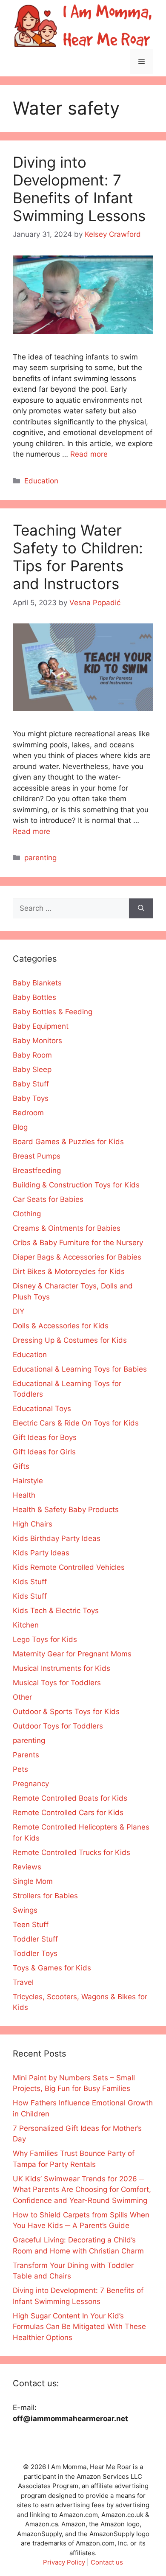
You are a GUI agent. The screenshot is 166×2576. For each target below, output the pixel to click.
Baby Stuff (31, 1084)
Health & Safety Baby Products (66, 1510)
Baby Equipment (41, 1026)
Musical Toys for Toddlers (57, 1683)
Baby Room (32, 1055)
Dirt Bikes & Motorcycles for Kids (69, 1271)
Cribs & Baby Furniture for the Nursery (78, 1243)
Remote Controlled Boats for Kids (70, 1798)
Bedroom (28, 1113)
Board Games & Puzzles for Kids (68, 1142)
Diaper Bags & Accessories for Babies (77, 1257)
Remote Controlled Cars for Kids (68, 1813)
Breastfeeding (37, 1170)
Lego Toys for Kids (45, 1639)
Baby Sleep (32, 1069)
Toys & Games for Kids (52, 1968)
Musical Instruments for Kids (62, 1668)
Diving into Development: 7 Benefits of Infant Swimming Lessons (79, 189)
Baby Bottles (34, 997)
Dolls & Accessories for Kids (61, 1326)
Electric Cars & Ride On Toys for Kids (76, 1423)
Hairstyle (28, 1481)
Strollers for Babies (45, 1896)
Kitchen (26, 1625)
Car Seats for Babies (48, 1199)
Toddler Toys (35, 1953)
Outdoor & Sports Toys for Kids (66, 1712)
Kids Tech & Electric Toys (56, 1611)
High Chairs (33, 1524)
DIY (19, 1311)
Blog (20, 1127)
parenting (40, 858)
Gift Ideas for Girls (44, 1452)
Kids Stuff (30, 1582)
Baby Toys (31, 1098)
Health (24, 1495)
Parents (26, 1755)
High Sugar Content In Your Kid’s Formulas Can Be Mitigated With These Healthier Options (79, 2327)
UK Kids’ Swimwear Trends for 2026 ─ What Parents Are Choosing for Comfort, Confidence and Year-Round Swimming (82, 2190)
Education (41, 481)
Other (22, 1697)
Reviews (27, 1867)
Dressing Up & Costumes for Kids (70, 1340)
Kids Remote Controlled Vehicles (69, 1567)
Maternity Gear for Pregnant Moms (72, 1654)
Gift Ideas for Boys (45, 1437)
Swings (25, 1910)
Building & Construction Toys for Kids (76, 1185)
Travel (23, 1982)
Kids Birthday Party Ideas (57, 1538)
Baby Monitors (37, 1041)
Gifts (21, 1466)
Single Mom (33, 1881)
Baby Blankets (37, 983)
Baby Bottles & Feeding (53, 1012)
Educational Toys (42, 1409)
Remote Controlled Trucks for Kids (72, 1852)
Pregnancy (31, 1784)
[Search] (141, 909)
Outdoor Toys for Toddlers (58, 1726)
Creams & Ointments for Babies (67, 1228)
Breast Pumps (37, 1156)
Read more (89, 454)
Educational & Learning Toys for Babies (80, 1369)
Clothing (27, 1214)
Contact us (107, 2562)
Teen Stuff (31, 1925)
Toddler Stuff (35, 1939)
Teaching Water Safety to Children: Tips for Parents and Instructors (78, 557)
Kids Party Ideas (41, 1553)
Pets (20, 1769)
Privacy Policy (64, 2562)
